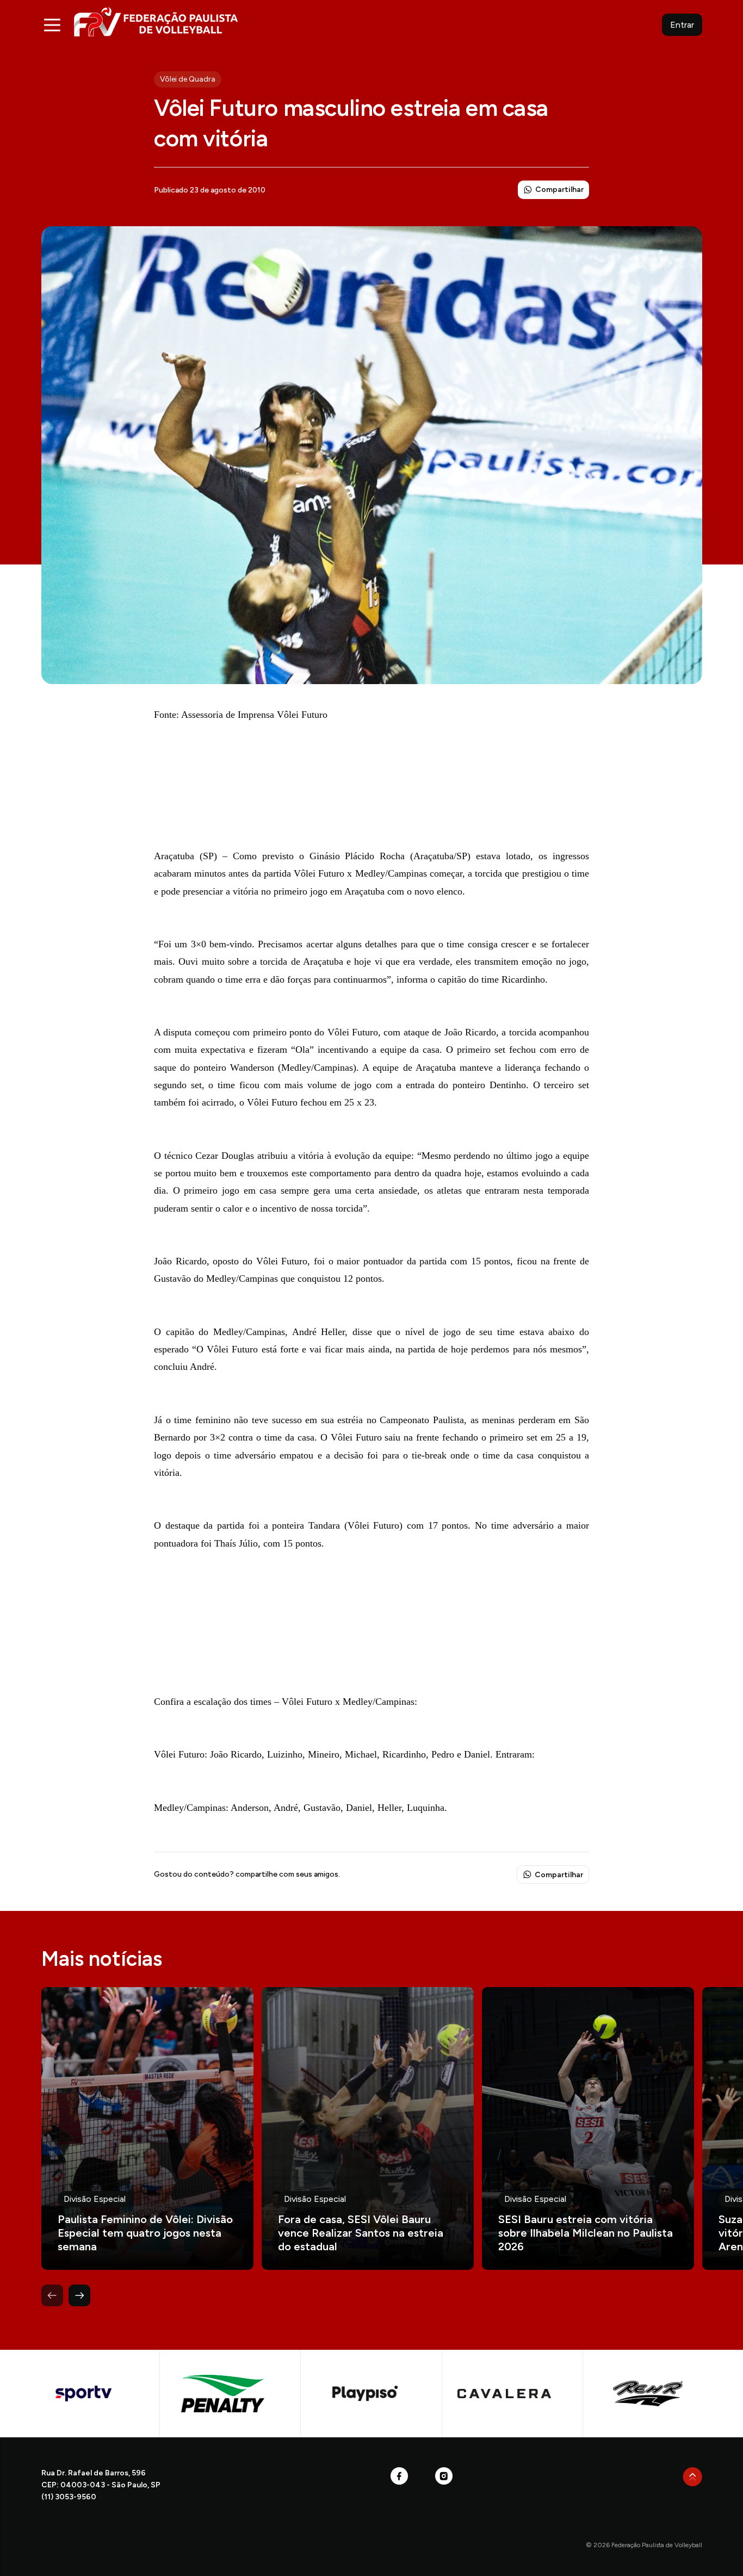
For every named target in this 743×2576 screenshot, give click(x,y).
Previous (52, 2295)
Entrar (682, 25)
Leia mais (147, 2128)
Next (79, 2295)
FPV (156, 21)
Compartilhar (559, 190)
